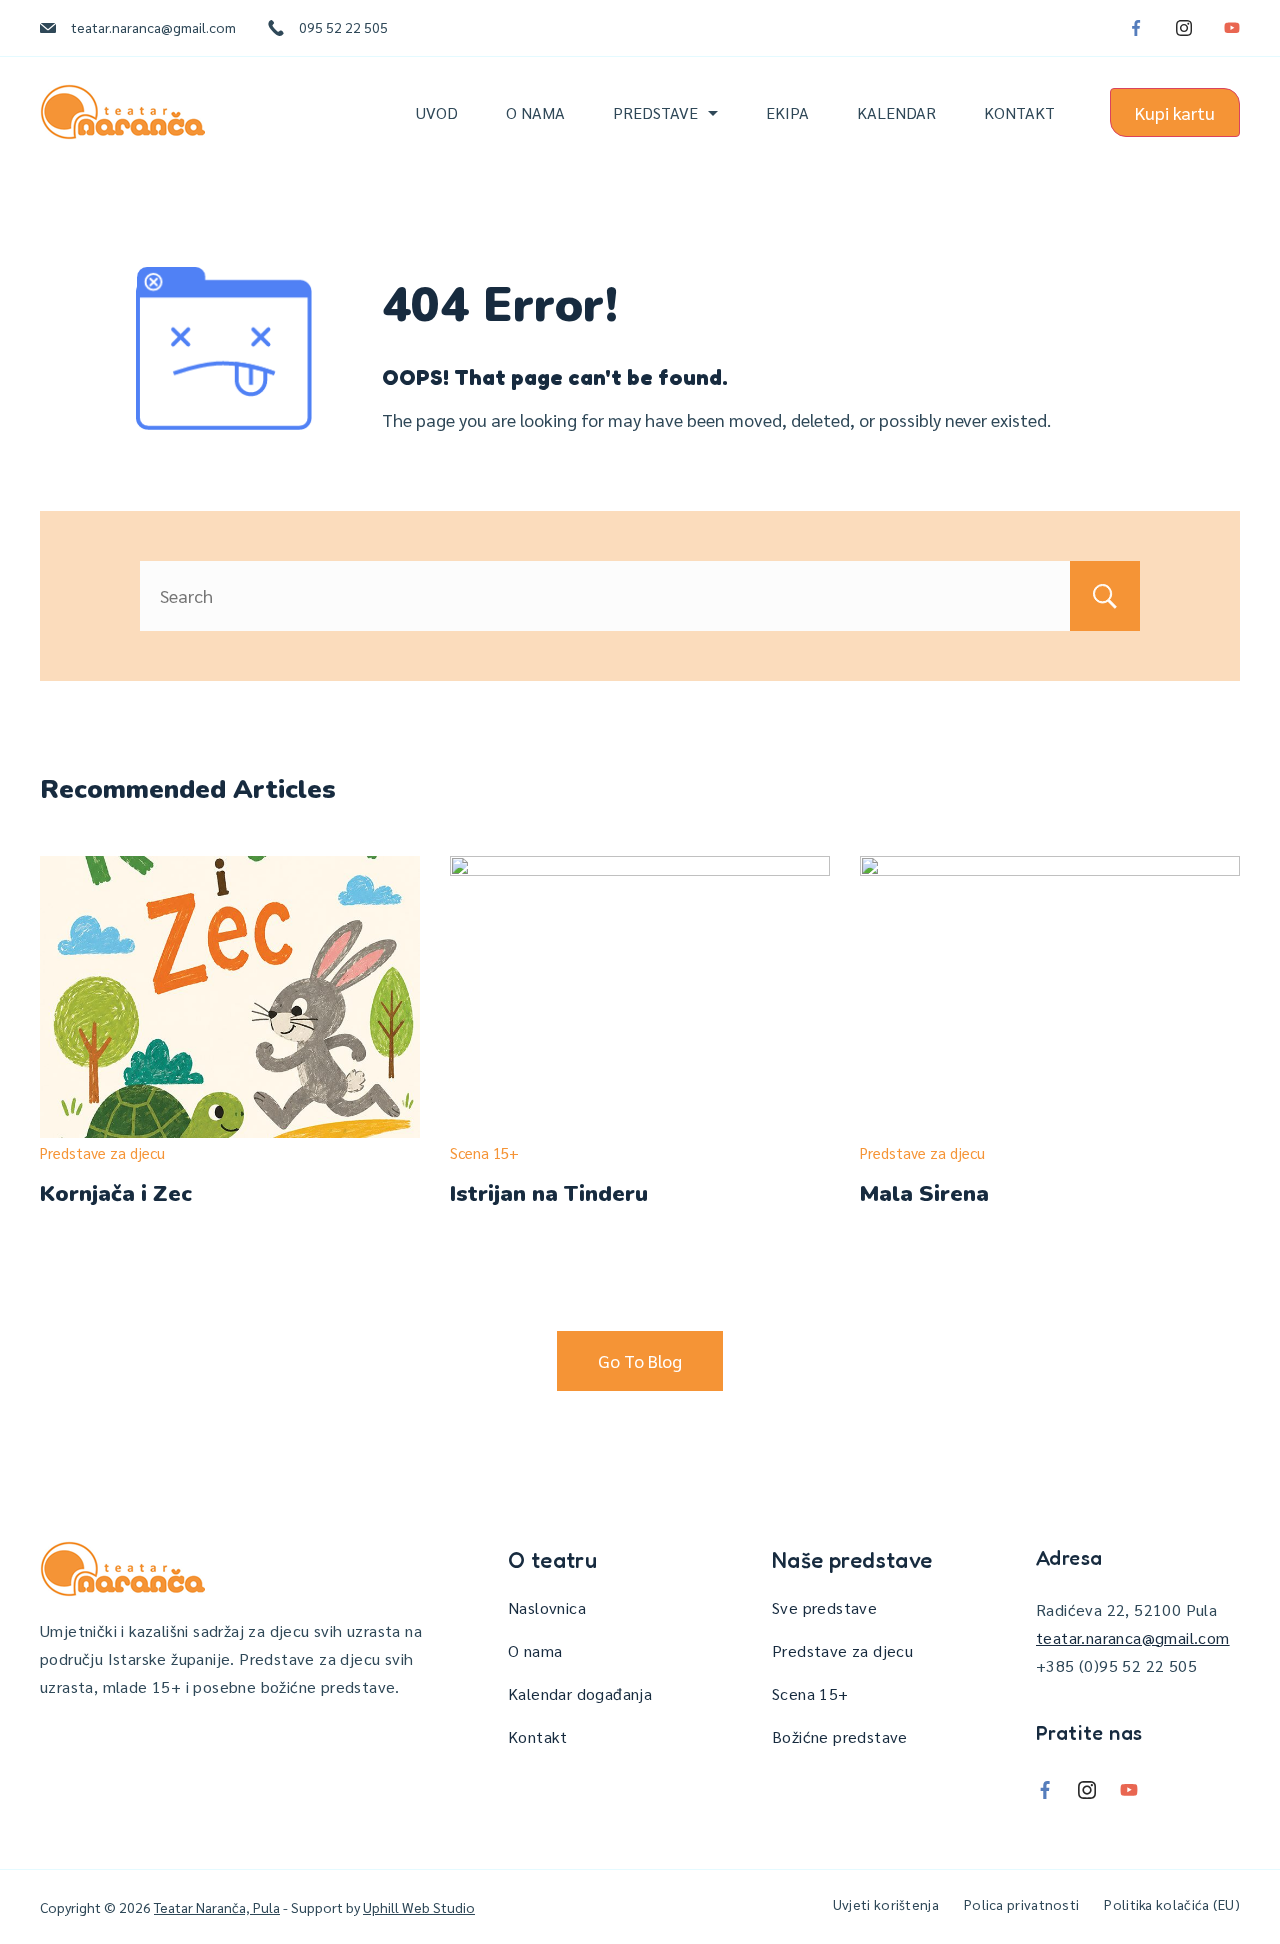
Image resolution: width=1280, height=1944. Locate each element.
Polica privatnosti (1021, 1904)
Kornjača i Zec (116, 1194)
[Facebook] (1136, 28)
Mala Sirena (924, 1194)
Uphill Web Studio (419, 1907)
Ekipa (787, 112)
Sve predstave (824, 1607)
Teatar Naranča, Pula (217, 1907)
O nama (535, 112)
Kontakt (1019, 112)
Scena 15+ (484, 1152)
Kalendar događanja (580, 1693)
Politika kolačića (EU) (1172, 1904)
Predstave (655, 112)
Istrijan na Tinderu (549, 1194)
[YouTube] (1232, 28)
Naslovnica (547, 1607)
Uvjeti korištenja (886, 1904)
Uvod (437, 112)
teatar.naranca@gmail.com (153, 27)
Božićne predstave (840, 1736)
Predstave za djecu (102, 1152)
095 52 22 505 (343, 27)
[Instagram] (1184, 28)
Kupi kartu (1175, 112)
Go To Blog (640, 1360)
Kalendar (896, 112)
